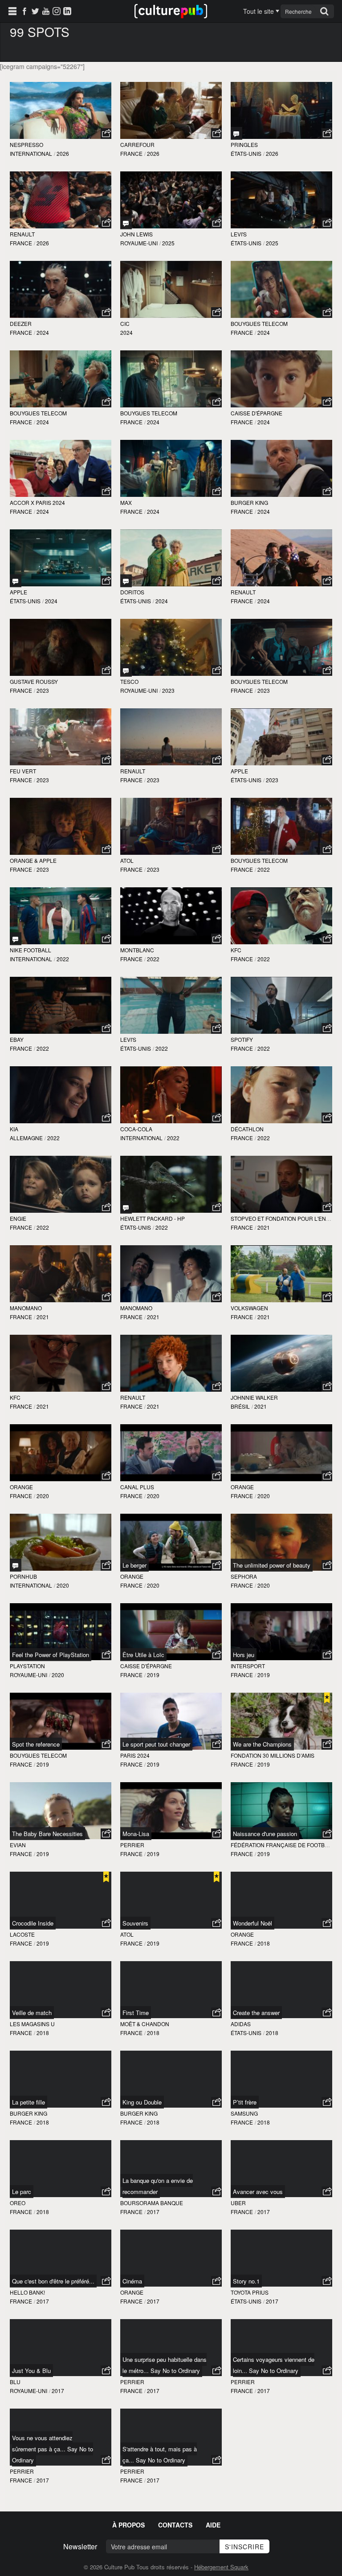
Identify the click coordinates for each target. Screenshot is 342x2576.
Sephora (244, 1576)
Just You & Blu (31, 2371)
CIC (125, 323)
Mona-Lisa (136, 1834)
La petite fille (28, 2102)
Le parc (22, 2192)
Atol (127, 860)
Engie (18, 1218)
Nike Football (31, 950)
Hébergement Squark (221, 2567)
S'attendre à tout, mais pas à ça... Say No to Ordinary (160, 2454)
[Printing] (126, 1207)
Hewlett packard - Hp (153, 1218)
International (31, 153)
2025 (168, 243)
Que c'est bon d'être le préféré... (53, 2281)
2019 (153, 1675)
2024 (43, 332)
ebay (17, 1039)
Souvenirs (135, 1923)
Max (126, 502)
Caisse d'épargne (256, 413)
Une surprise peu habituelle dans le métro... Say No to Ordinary (165, 2365)
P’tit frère (245, 2102)
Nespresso (26, 144)
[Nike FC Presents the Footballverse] (16, 939)
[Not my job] (16, 1565)
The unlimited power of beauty (272, 1565)
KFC (236, 950)
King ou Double (142, 2102)
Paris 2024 (135, 1755)
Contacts (175, 2525)
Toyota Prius (250, 2292)
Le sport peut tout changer (156, 1744)
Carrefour (137, 144)
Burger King (249, 502)
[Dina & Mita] (126, 581)
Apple (18, 592)
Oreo (18, 2203)
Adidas (241, 2024)
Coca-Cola (136, 1129)
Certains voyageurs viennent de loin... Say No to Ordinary (274, 2365)
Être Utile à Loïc (143, 1655)
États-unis (246, 153)
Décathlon (247, 1129)
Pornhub (23, 1576)
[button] (106, 134)
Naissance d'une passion (265, 1834)
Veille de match (32, 2013)
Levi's (239, 234)
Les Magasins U (32, 2024)
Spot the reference (36, 1744)
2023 (43, 690)
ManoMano (26, 1308)
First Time (136, 2013)
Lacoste (22, 1934)
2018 (264, 1943)
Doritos (132, 592)
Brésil (240, 1406)
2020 (43, 1496)
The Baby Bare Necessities (47, 1834)
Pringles (244, 144)
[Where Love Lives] (126, 223)
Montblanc (137, 950)
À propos (128, 2525)
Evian (18, 1845)
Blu (15, 2382)
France (131, 153)
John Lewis (136, 234)
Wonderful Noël (252, 1923)
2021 (264, 1227)
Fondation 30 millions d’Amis (273, 1755)
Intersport (248, 1666)
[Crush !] (16, 581)
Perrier (132, 1845)
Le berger (134, 1565)
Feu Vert (23, 771)
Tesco (129, 681)
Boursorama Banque (152, 2203)
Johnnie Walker (254, 1397)
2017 (153, 2212)
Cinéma (132, 2281)
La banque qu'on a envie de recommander (158, 2186)
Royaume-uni (139, 243)
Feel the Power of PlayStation (51, 1655)
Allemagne (26, 1138)
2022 (264, 869)
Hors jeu (244, 1655)
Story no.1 (246, 2281)
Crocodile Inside (33, 1923)
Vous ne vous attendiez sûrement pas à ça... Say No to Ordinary (53, 2449)
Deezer (21, 323)
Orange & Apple (33, 860)
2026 (63, 153)
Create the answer (256, 2013)
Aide (213, 2525)
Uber (238, 2203)
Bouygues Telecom (259, 323)
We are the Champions (262, 1744)
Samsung (244, 2113)
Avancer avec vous (258, 2192)
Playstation (27, 1666)
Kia (14, 1129)
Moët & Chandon (145, 2024)
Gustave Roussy (34, 681)
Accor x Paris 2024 (37, 502)
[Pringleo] (236, 133)
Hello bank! (27, 2292)
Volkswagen (249, 1308)
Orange (21, 1487)
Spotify (242, 1039)
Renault (22, 234)
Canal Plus (137, 1487)
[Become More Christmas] (126, 670)
